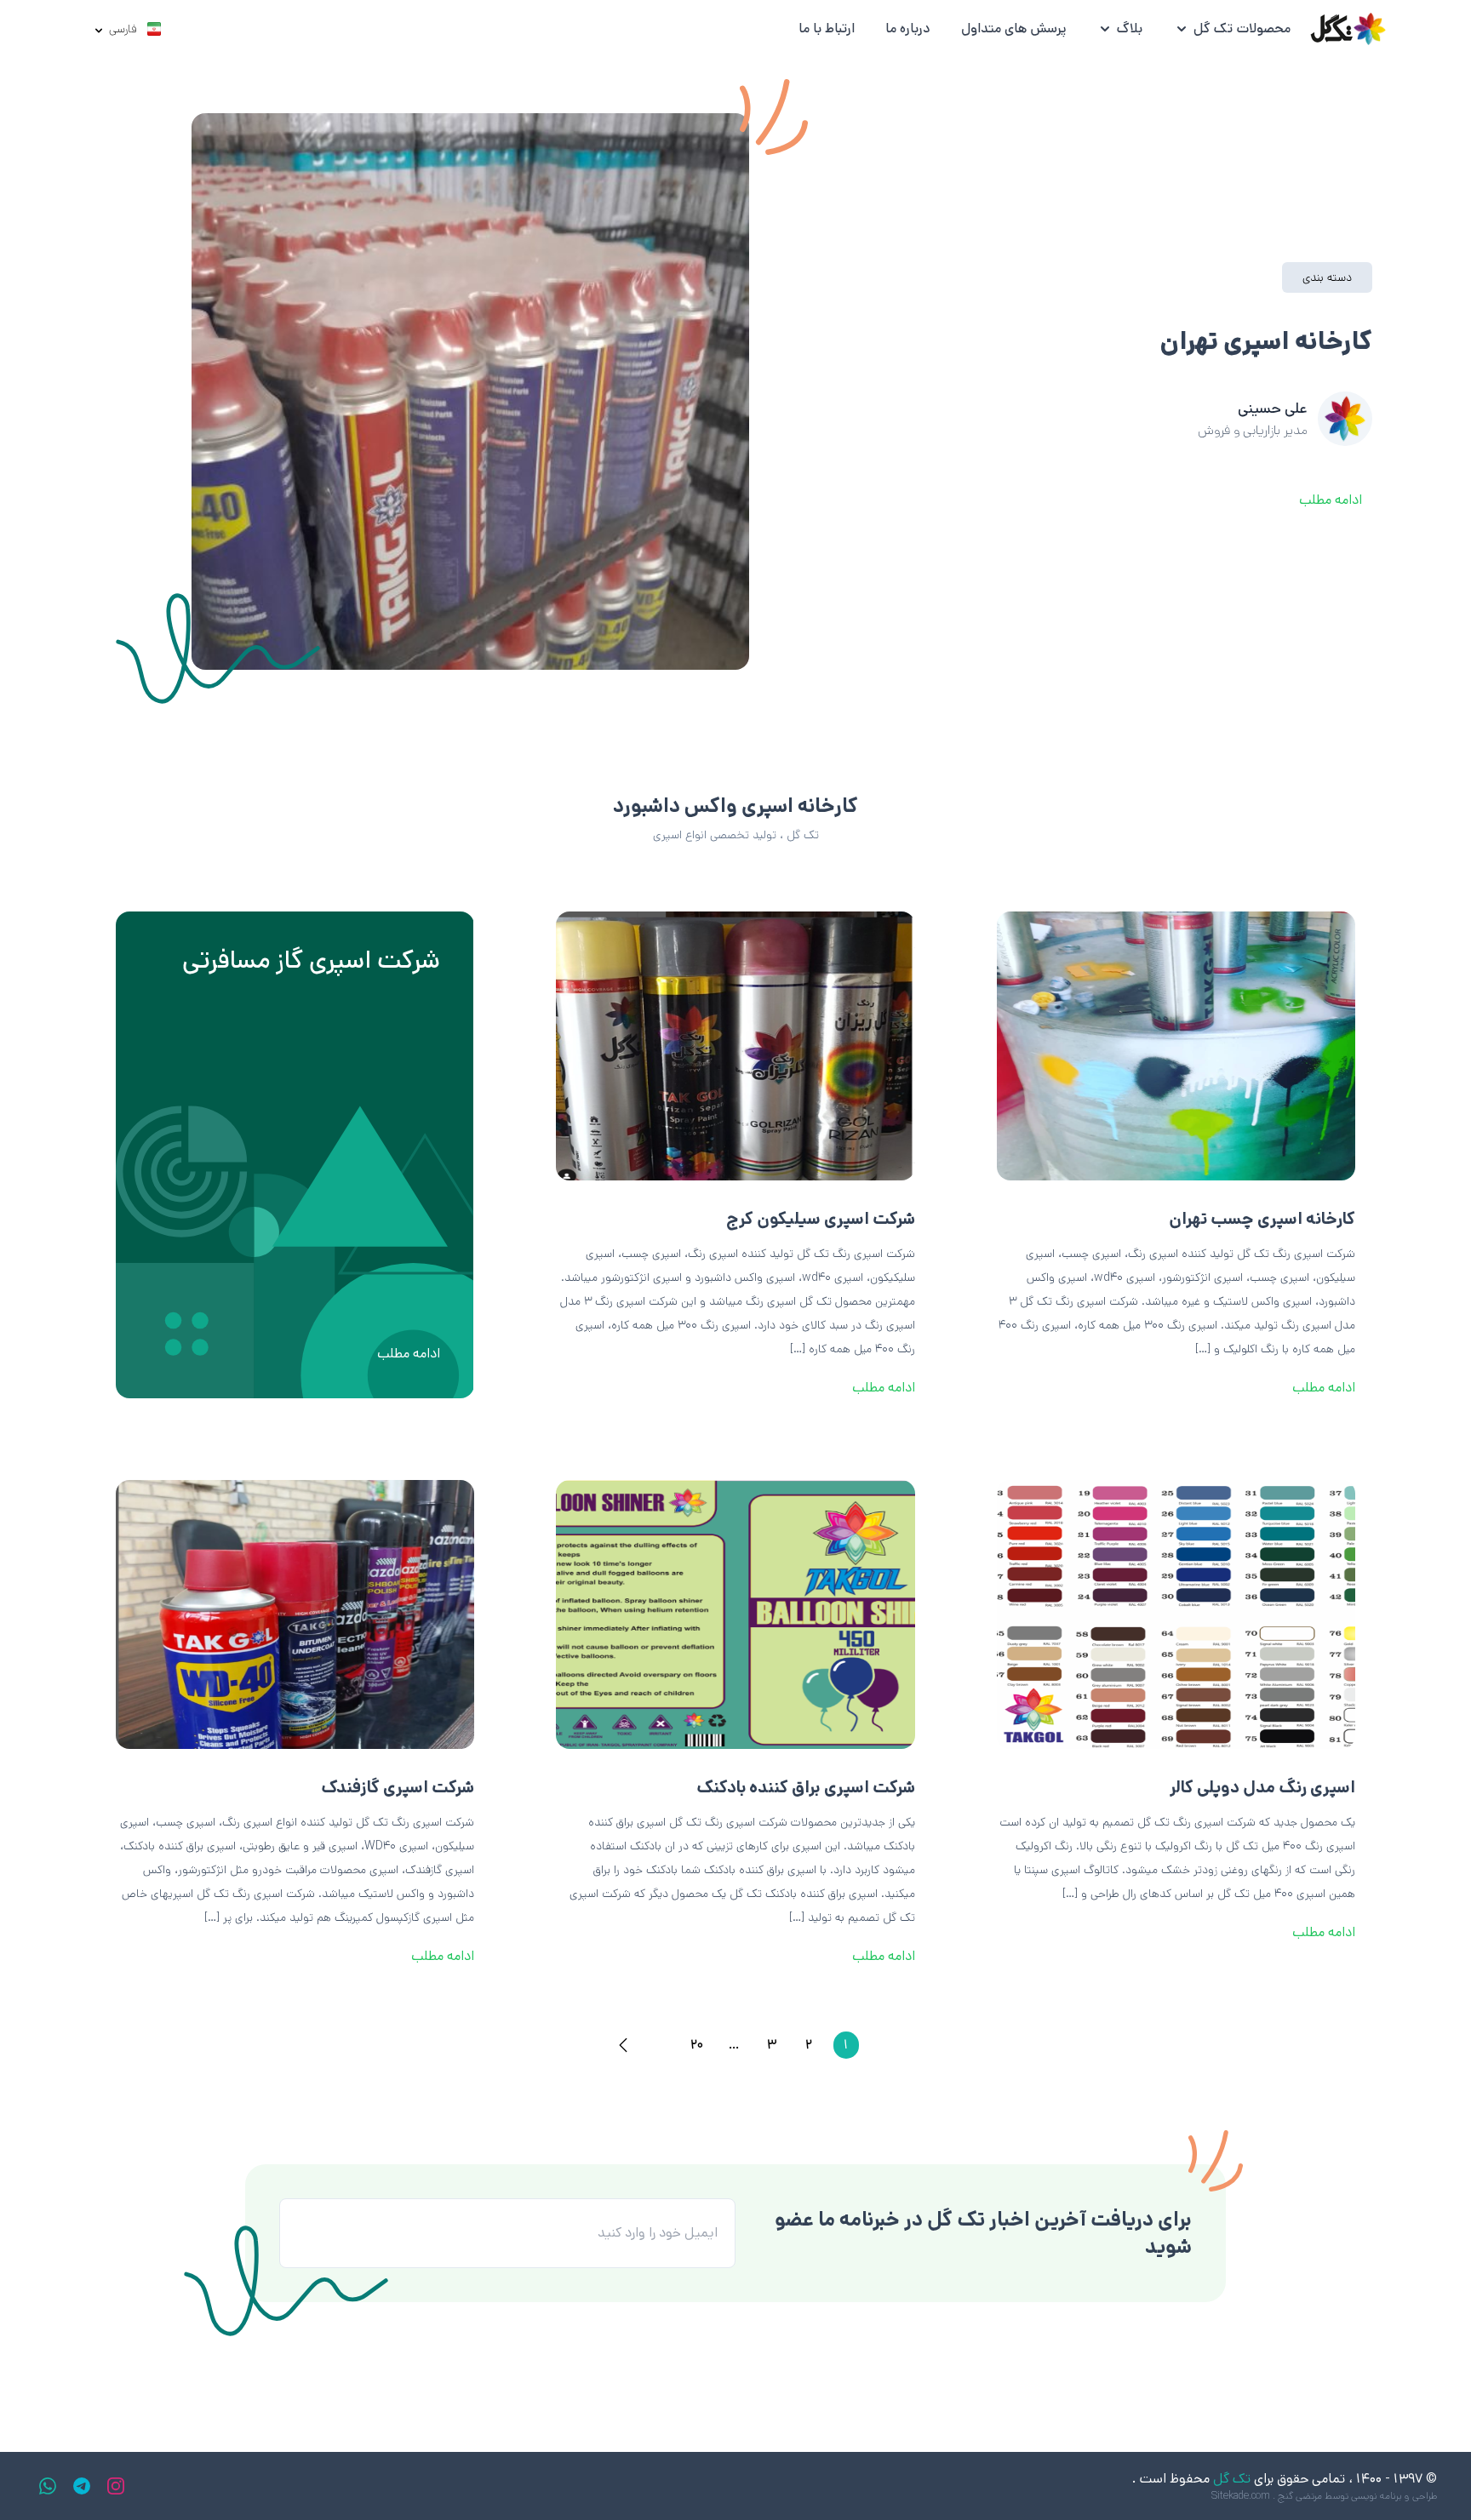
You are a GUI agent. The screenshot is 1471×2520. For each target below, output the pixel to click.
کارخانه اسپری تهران (1266, 342)
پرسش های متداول (1013, 29)
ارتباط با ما (827, 29)
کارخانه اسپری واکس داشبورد (735, 806)
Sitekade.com (1241, 2496)
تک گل (1232, 2479)
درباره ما (908, 29)
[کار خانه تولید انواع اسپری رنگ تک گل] (1347, 29)
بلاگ (1130, 29)
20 (697, 2045)
